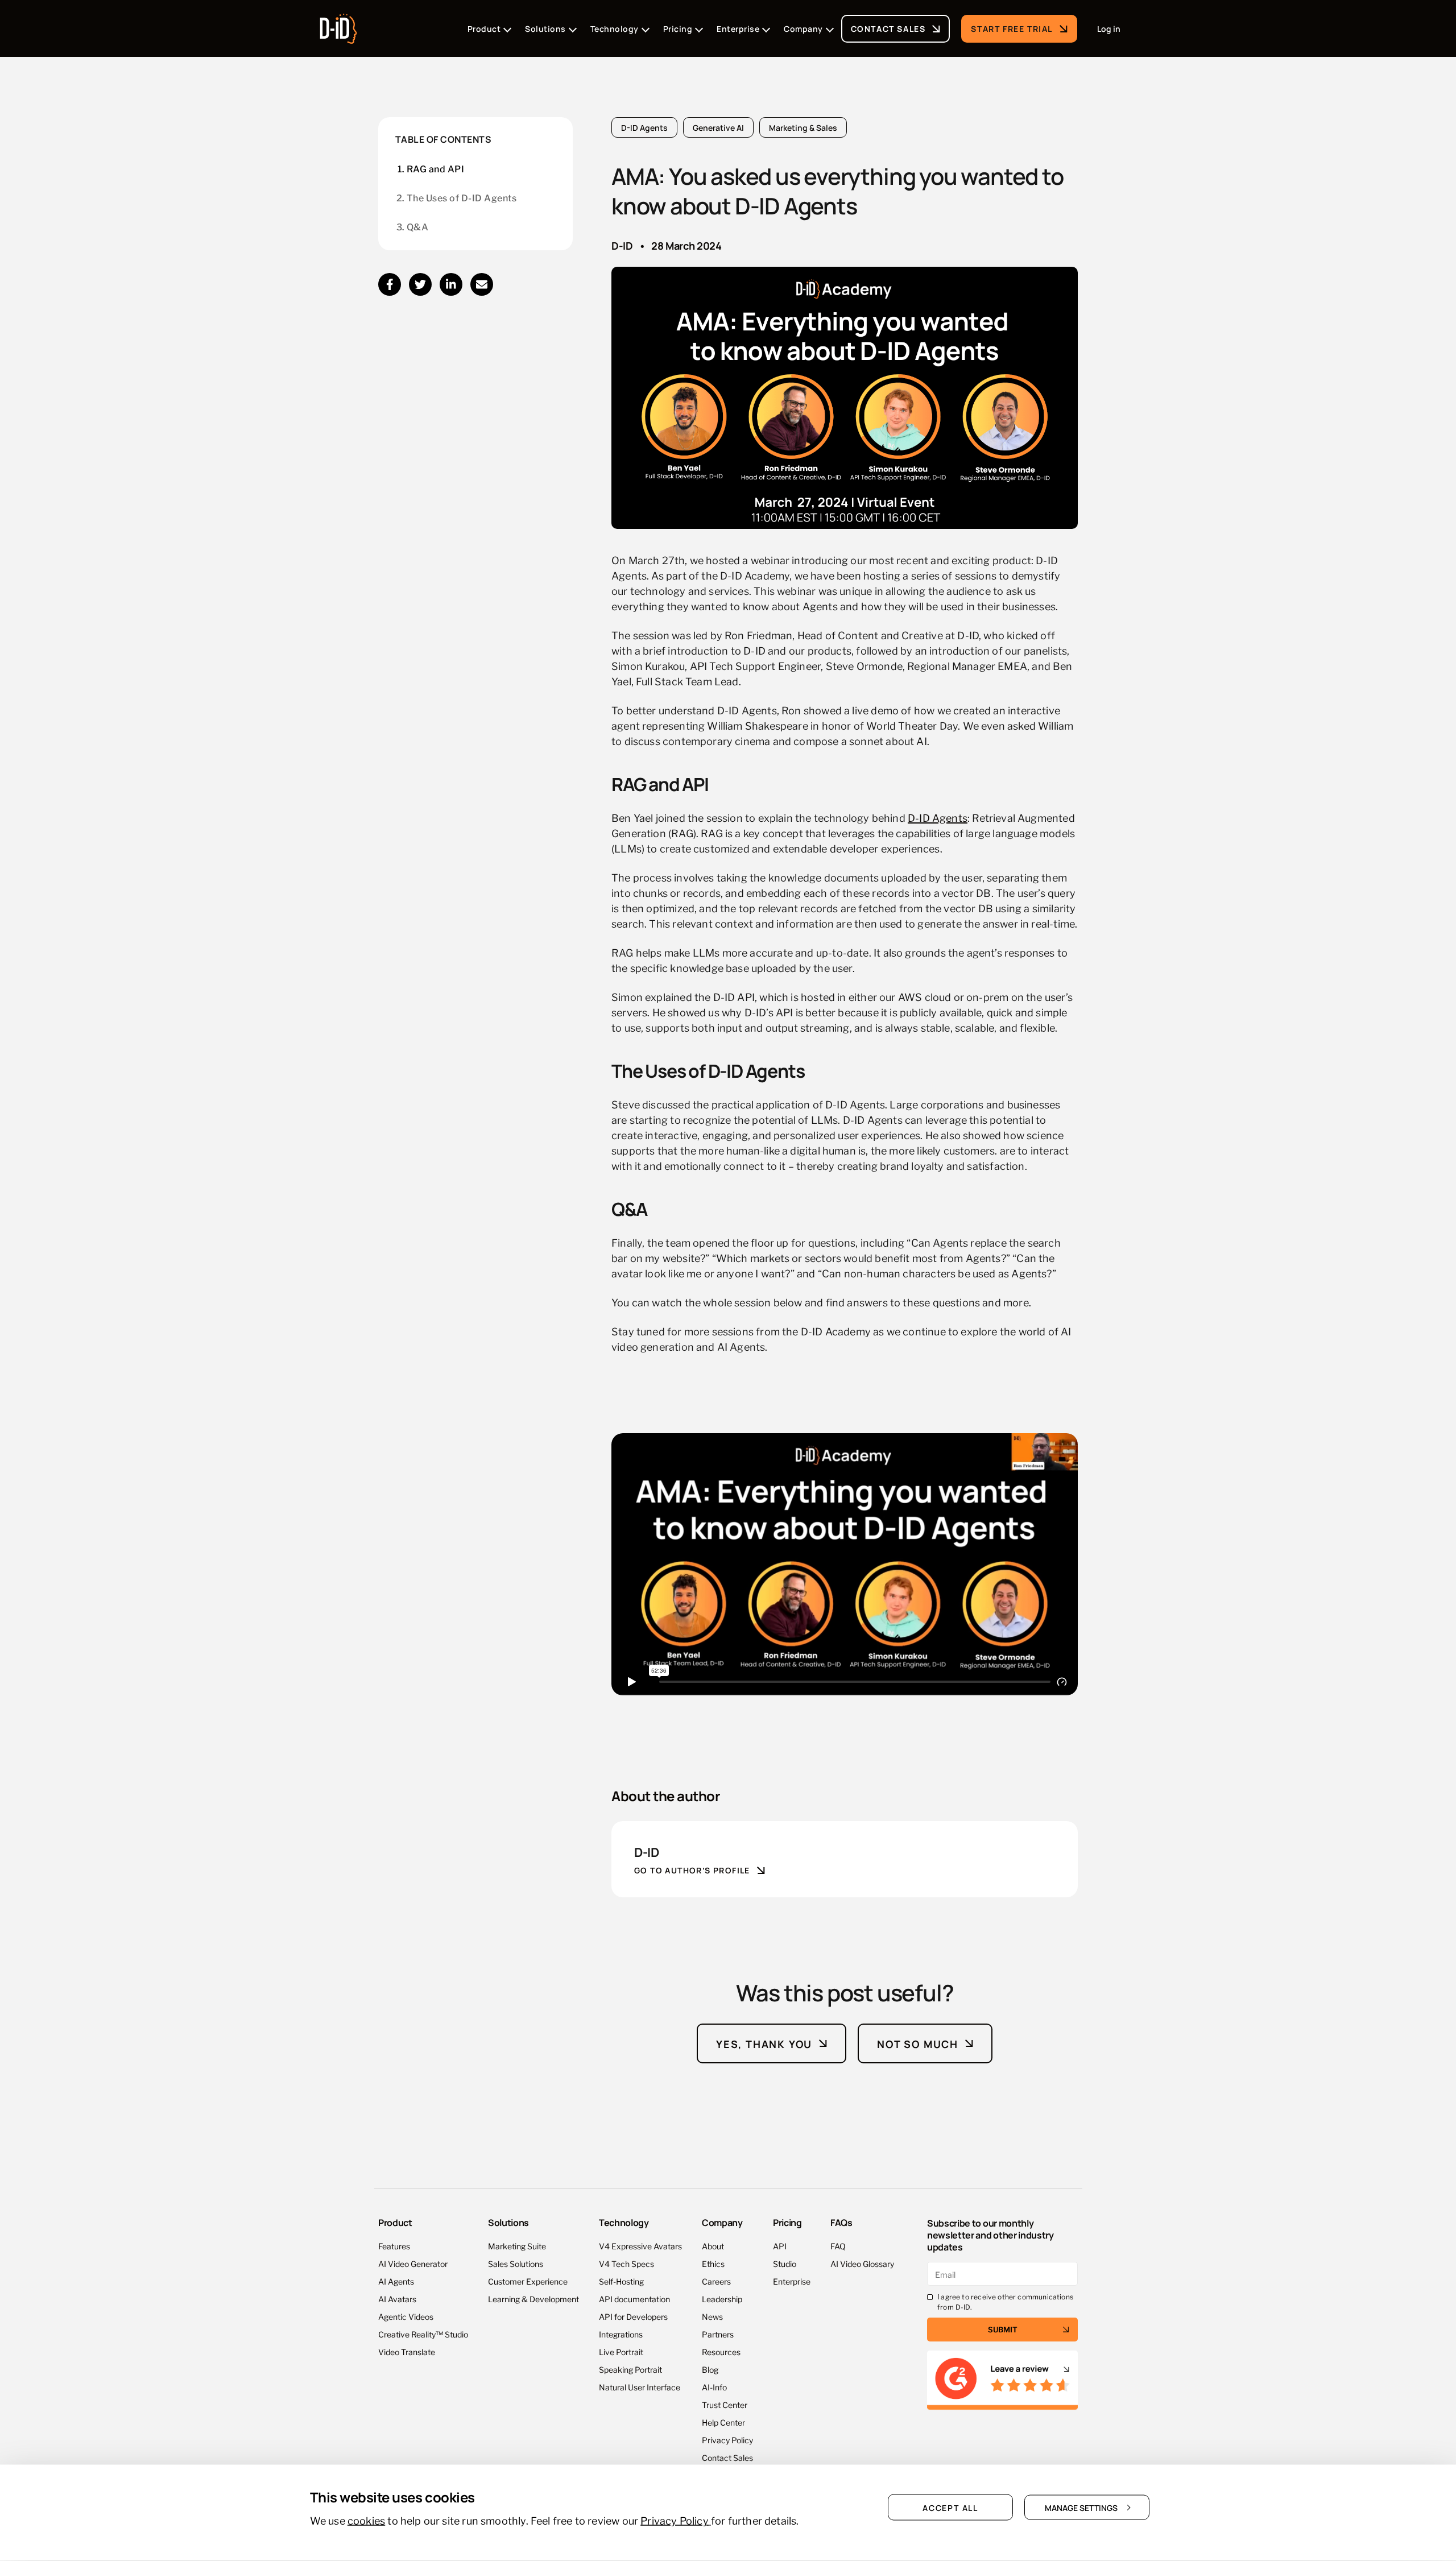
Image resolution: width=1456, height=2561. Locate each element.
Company (722, 2222)
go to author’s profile (692, 1870)
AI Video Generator (413, 2263)
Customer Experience (528, 2281)
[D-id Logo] (338, 25)
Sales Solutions (516, 2263)
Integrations (621, 2334)
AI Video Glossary (862, 2263)
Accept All (950, 2508)
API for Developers (633, 2316)
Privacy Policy (727, 2440)
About (713, 2246)
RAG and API (435, 169)
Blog (710, 2369)
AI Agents (396, 2281)
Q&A (417, 227)
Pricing (787, 2222)
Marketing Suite (517, 2246)
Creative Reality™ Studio (423, 2334)
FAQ (838, 2246)
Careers (716, 2281)
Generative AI (718, 127)
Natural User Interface (640, 2387)
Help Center (723, 2422)
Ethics (713, 2263)
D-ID (622, 245)
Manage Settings (1081, 2508)
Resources (721, 2351)
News (712, 2316)
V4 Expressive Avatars (640, 2246)
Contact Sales (888, 28)
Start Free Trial (1012, 28)
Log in (1109, 28)
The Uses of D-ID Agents (462, 198)
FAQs (841, 2222)
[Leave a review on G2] (1002, 2380)
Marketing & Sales (803, 127)
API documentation (634, 2299)
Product (395, 2222)
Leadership (722, 2299)
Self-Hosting (621, 2281)
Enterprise (792, 2281)
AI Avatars (397, 2299)
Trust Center (725, 2404)
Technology (624, 2222)
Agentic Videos (406, 2316)
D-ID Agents (644, 127)
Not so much (918, 2043)
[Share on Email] (482, 284)
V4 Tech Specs (626, 2263)
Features (394, 2246)
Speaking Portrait (630, 2369)
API (780, 2246)
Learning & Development (533, 2299)
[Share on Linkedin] (451, 284)
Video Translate (407, 2351)
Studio (785, 2263)
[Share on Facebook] (390, 284)
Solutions (508, 2222)
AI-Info (714, 2387)
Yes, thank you (764, 2043)
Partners (718, 2334)
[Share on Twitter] (420, 284)
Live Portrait (621, 2351)
